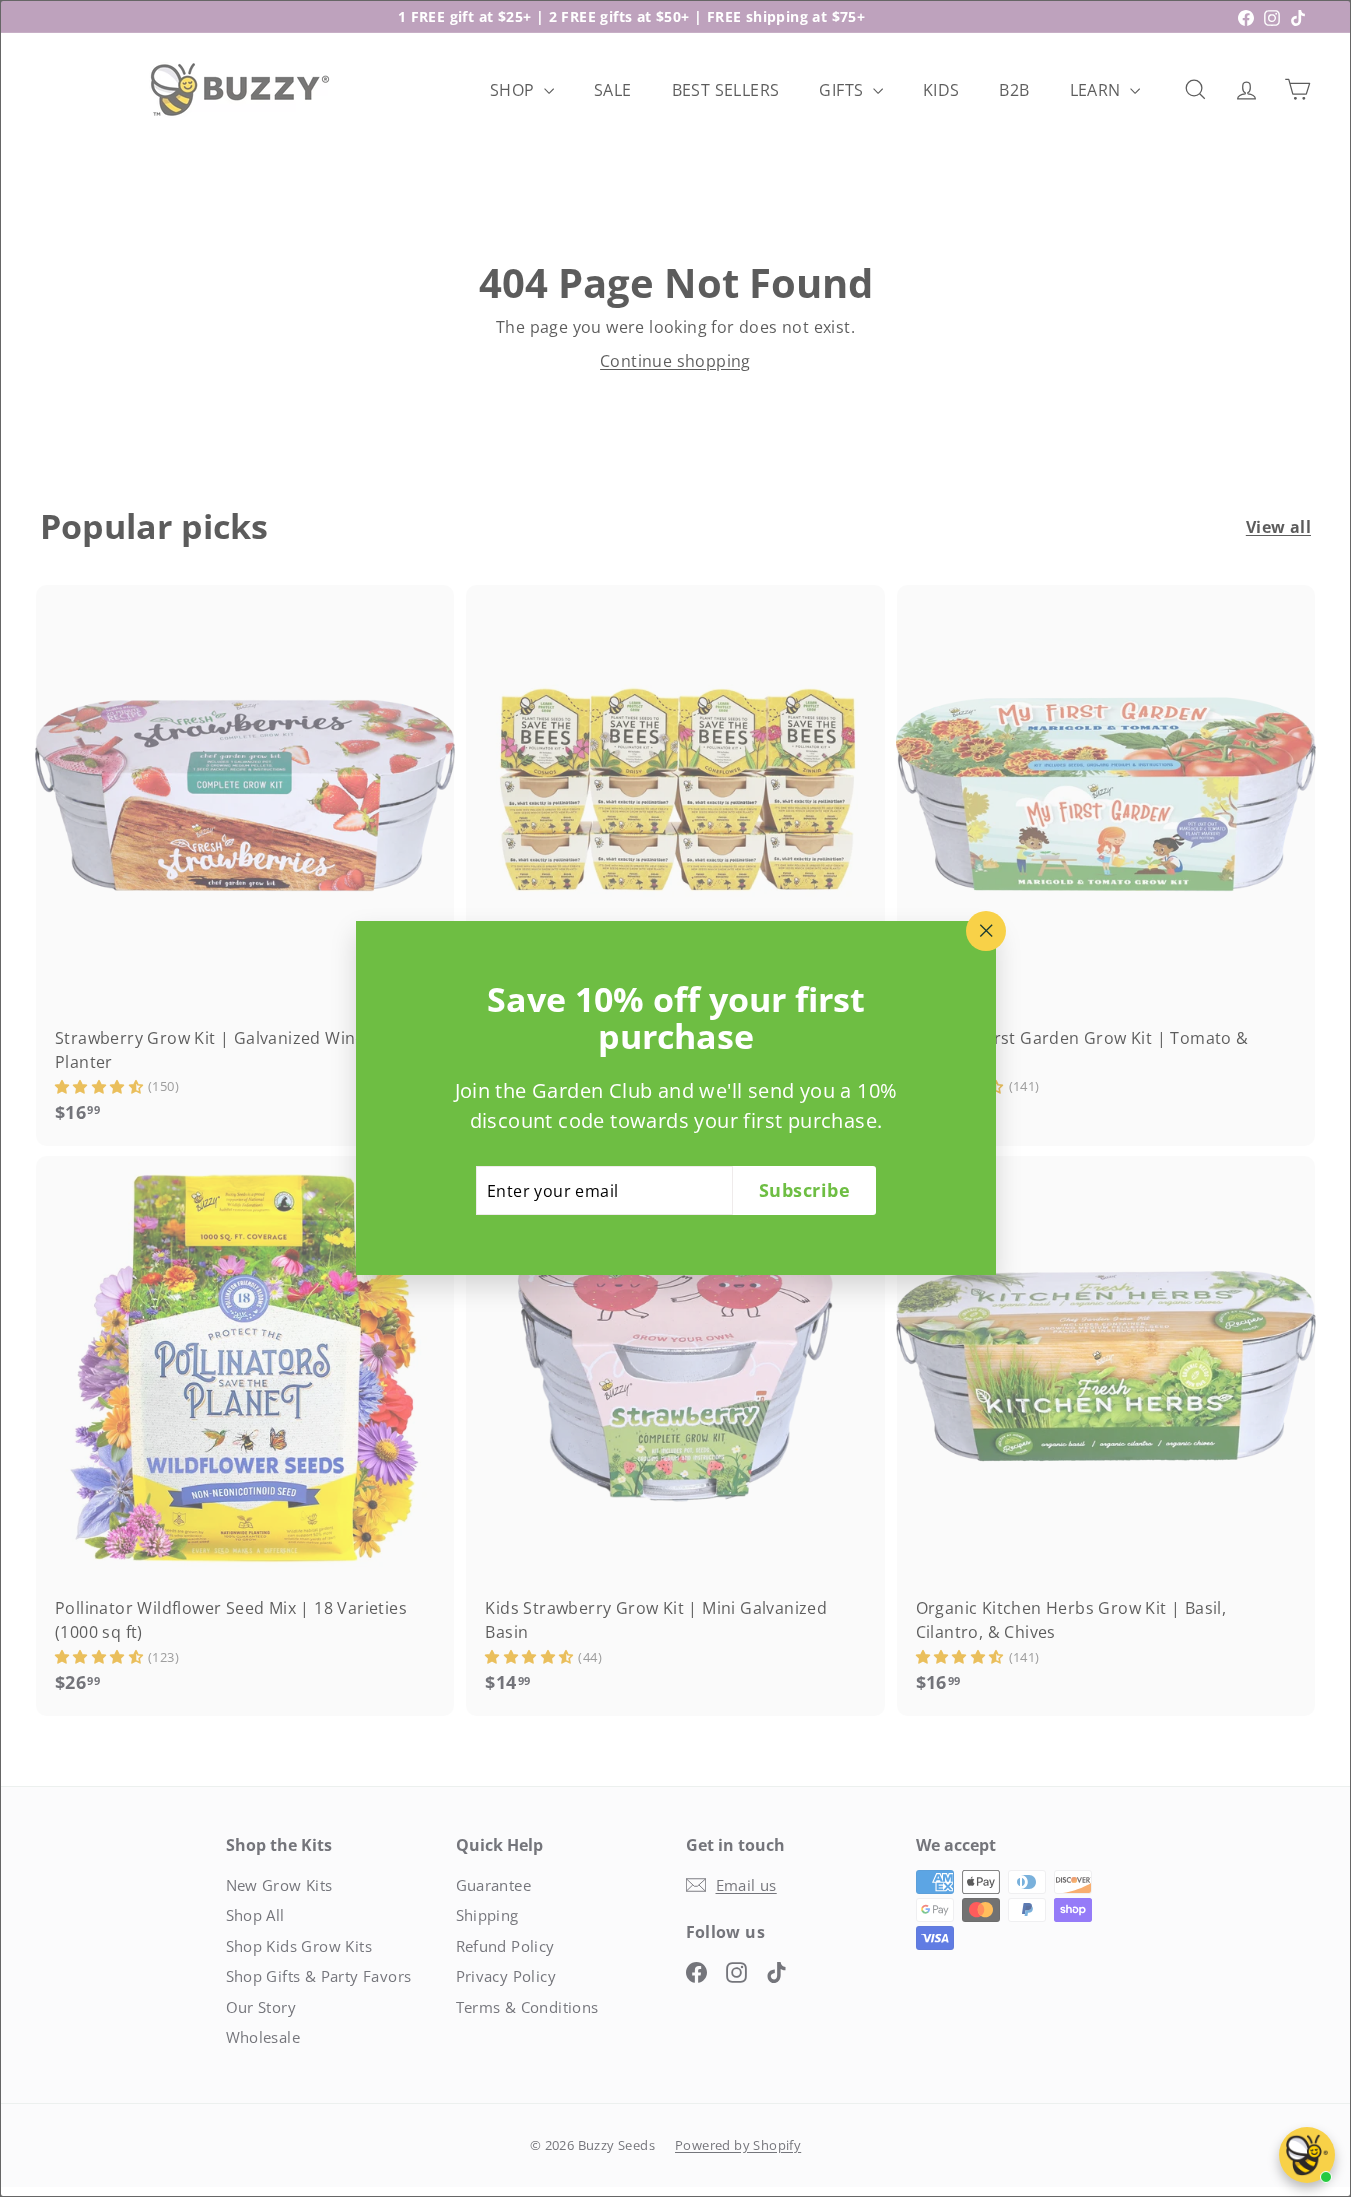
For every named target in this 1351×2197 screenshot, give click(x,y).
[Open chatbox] (1307, 2155)
